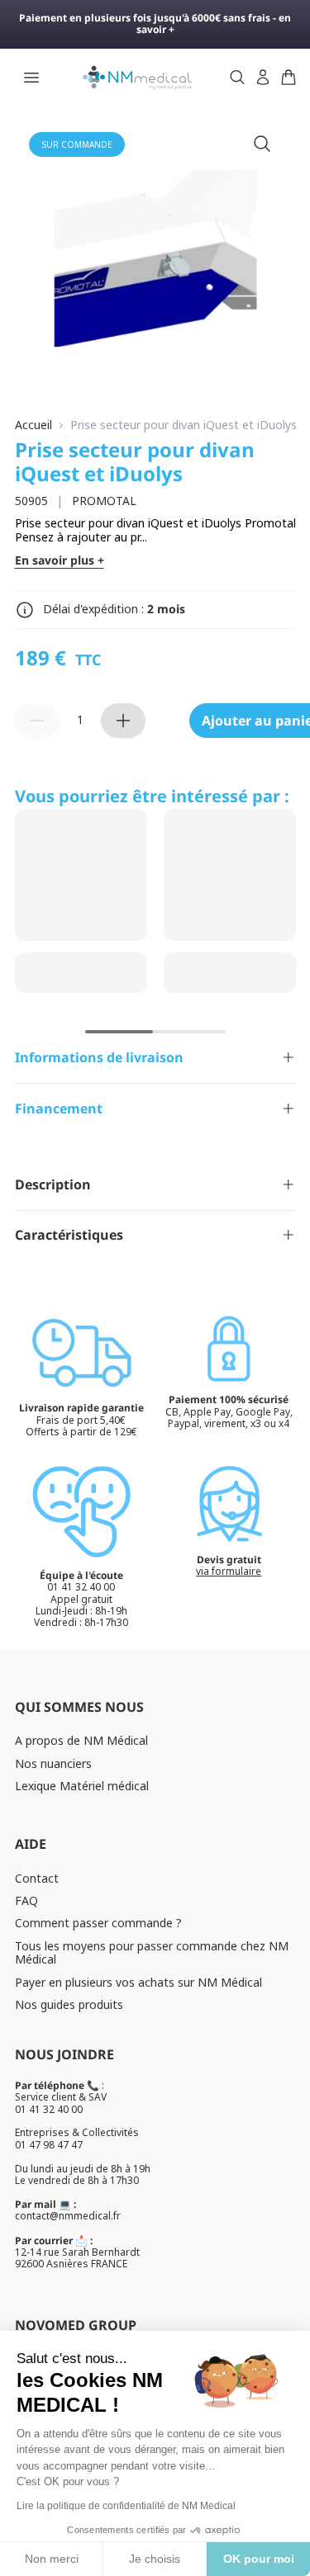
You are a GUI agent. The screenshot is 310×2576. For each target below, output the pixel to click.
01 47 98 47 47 (49, 2145)
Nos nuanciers (53, 1763)
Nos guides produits (69, 2004)
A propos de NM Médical (81, 1740)
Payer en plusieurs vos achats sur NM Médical (138, 1982)
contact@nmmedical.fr (68, 2216)
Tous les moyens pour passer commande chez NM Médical (152, 1953)
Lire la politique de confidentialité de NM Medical (126, 2506)
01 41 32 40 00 (49, 2109)
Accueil (33, 425)
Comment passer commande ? (98, 1923)
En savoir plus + (60, 561)
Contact (37, 1878)
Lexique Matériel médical (82, 1786)
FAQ (26, 1900)
